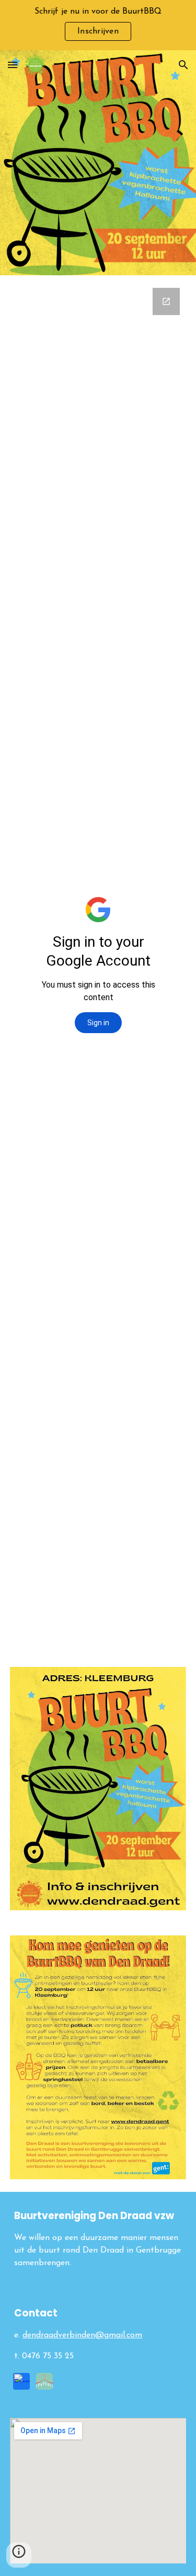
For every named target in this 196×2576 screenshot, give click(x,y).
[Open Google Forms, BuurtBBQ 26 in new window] (166, 301)
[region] (98, 25)
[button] (13, 65)
